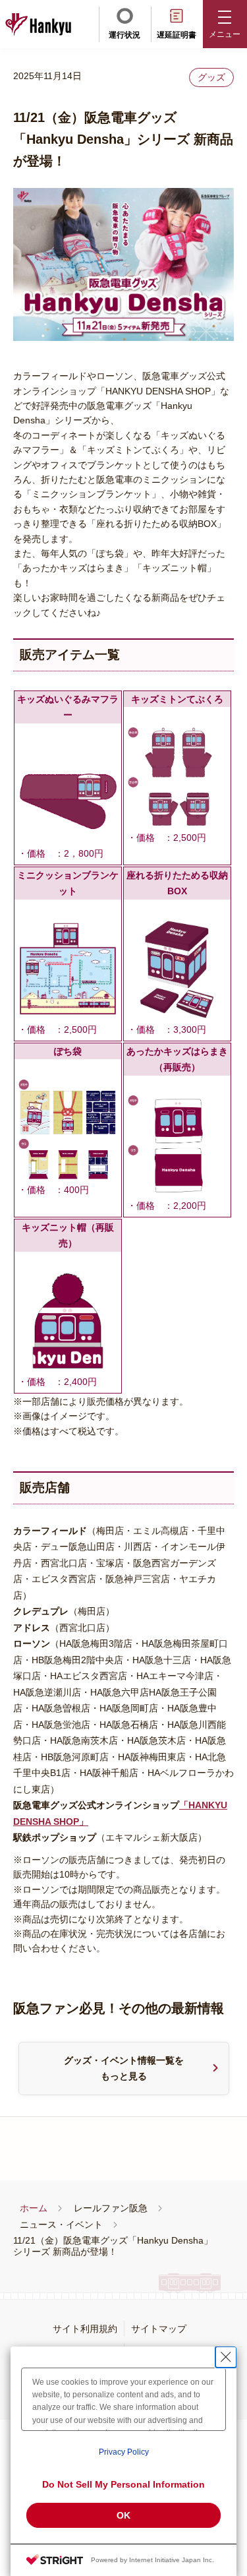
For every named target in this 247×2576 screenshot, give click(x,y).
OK (123, 2515)
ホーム (34, 2208)
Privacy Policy (124, 2452)
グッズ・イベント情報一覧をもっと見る (124, 2069)
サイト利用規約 (85, 2329)
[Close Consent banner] (226, 2357)
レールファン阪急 (111, 2208)
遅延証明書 (177, 35)
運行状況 (124, 35)
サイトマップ (159, 2329)
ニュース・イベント (61, 2224)
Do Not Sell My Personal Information (123, 2484)
